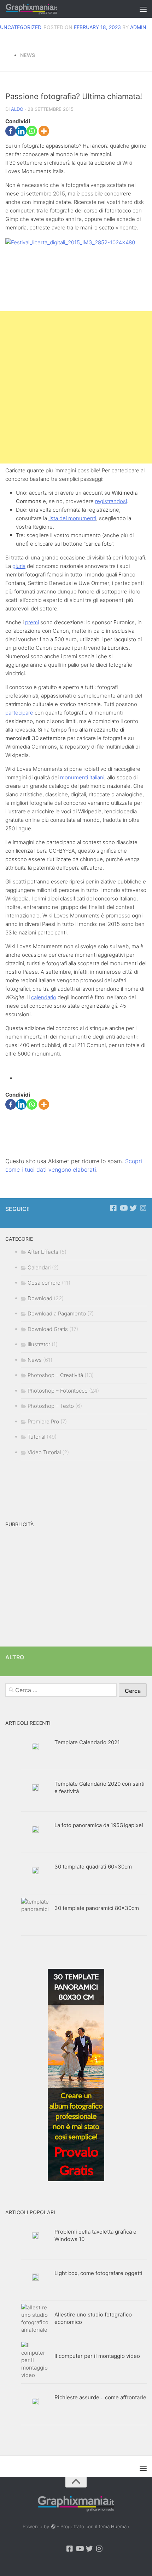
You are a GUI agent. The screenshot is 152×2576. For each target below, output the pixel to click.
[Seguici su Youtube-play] (123, 1208)
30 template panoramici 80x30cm (97, 1908)
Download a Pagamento (57, 1313)
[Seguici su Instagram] (143, 1208)
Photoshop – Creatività (55, 1375)
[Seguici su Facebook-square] (113, 1208)
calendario (44, 997)
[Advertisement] (76, 387)
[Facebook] (11, 131)
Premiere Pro (43, 1421)
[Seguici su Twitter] (133, 1208)
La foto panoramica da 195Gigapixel (99, 1825)
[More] (44, 131)
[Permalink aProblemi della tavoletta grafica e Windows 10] (35, 2236)
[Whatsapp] (32, 131)
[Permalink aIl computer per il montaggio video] (35, 2360)
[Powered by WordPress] (53, 2527)
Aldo (17, 109)
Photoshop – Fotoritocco (58, 1391)
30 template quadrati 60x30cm (93, 1867)
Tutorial (36, 1437)
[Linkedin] (21, 131)
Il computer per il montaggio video (97, 2356)
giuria (19, 566)
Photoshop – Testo (51, 1406)
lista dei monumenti (72, 518)
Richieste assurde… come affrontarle (100, 2397)
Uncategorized (21, 27)
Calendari (39, 1267)
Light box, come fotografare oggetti (98, 2273)
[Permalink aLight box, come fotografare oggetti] (35, 2277)
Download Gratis (48, 1329)
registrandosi (111, 501)
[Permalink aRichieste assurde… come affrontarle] (35, 2401)
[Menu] (143, 9)
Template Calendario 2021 (87, 1742)
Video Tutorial (44, 1452)
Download (40, 1298)
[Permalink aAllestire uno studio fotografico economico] (35, 2319)
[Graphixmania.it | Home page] (40, 9)
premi (32, 622)
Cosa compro (44, 1283)
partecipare (19, 713)
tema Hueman (114, 2526)
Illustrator (39, 1344)
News (28, 55)
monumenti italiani (82, 777)
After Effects (43, 1252)
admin (138, 27)
